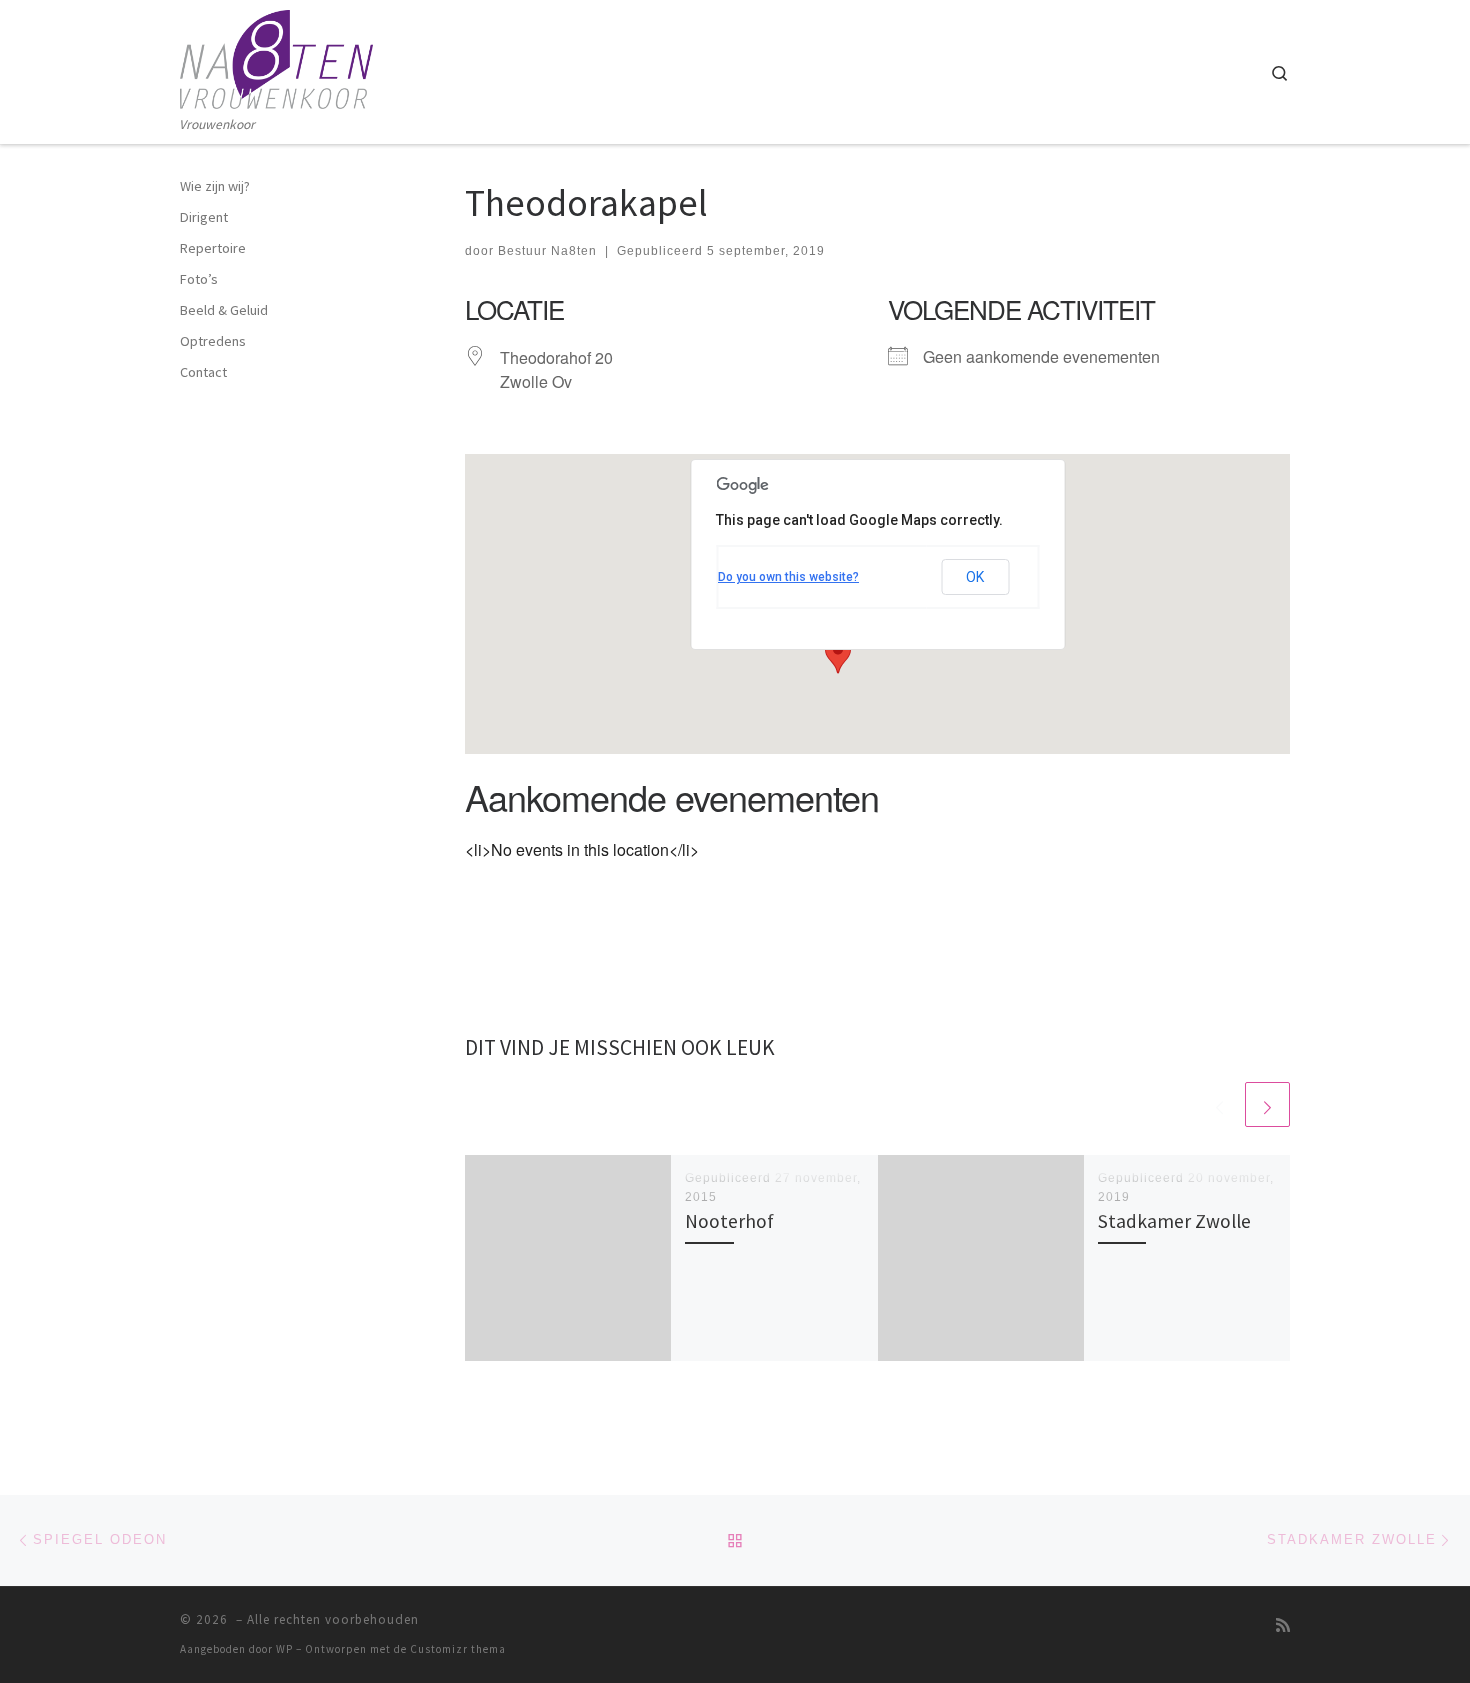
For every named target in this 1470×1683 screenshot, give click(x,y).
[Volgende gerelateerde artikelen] (1267, 1104)
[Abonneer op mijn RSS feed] (1283, 1625)
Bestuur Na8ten (547, 251)
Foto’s (199, 279)
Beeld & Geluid (224, 310)
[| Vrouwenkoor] (276, 56)
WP (284, 1649)
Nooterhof (729, 1221)
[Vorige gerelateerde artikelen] (1219, 1104)
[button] (838, 655)
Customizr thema (458, 1649)
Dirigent (204, 217)
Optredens (213, 341)
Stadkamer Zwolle (1174, 1221)
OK (975, 577)
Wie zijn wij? (215, 186)
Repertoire (213, 248)
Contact (203, 372)
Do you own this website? (788, 577)
